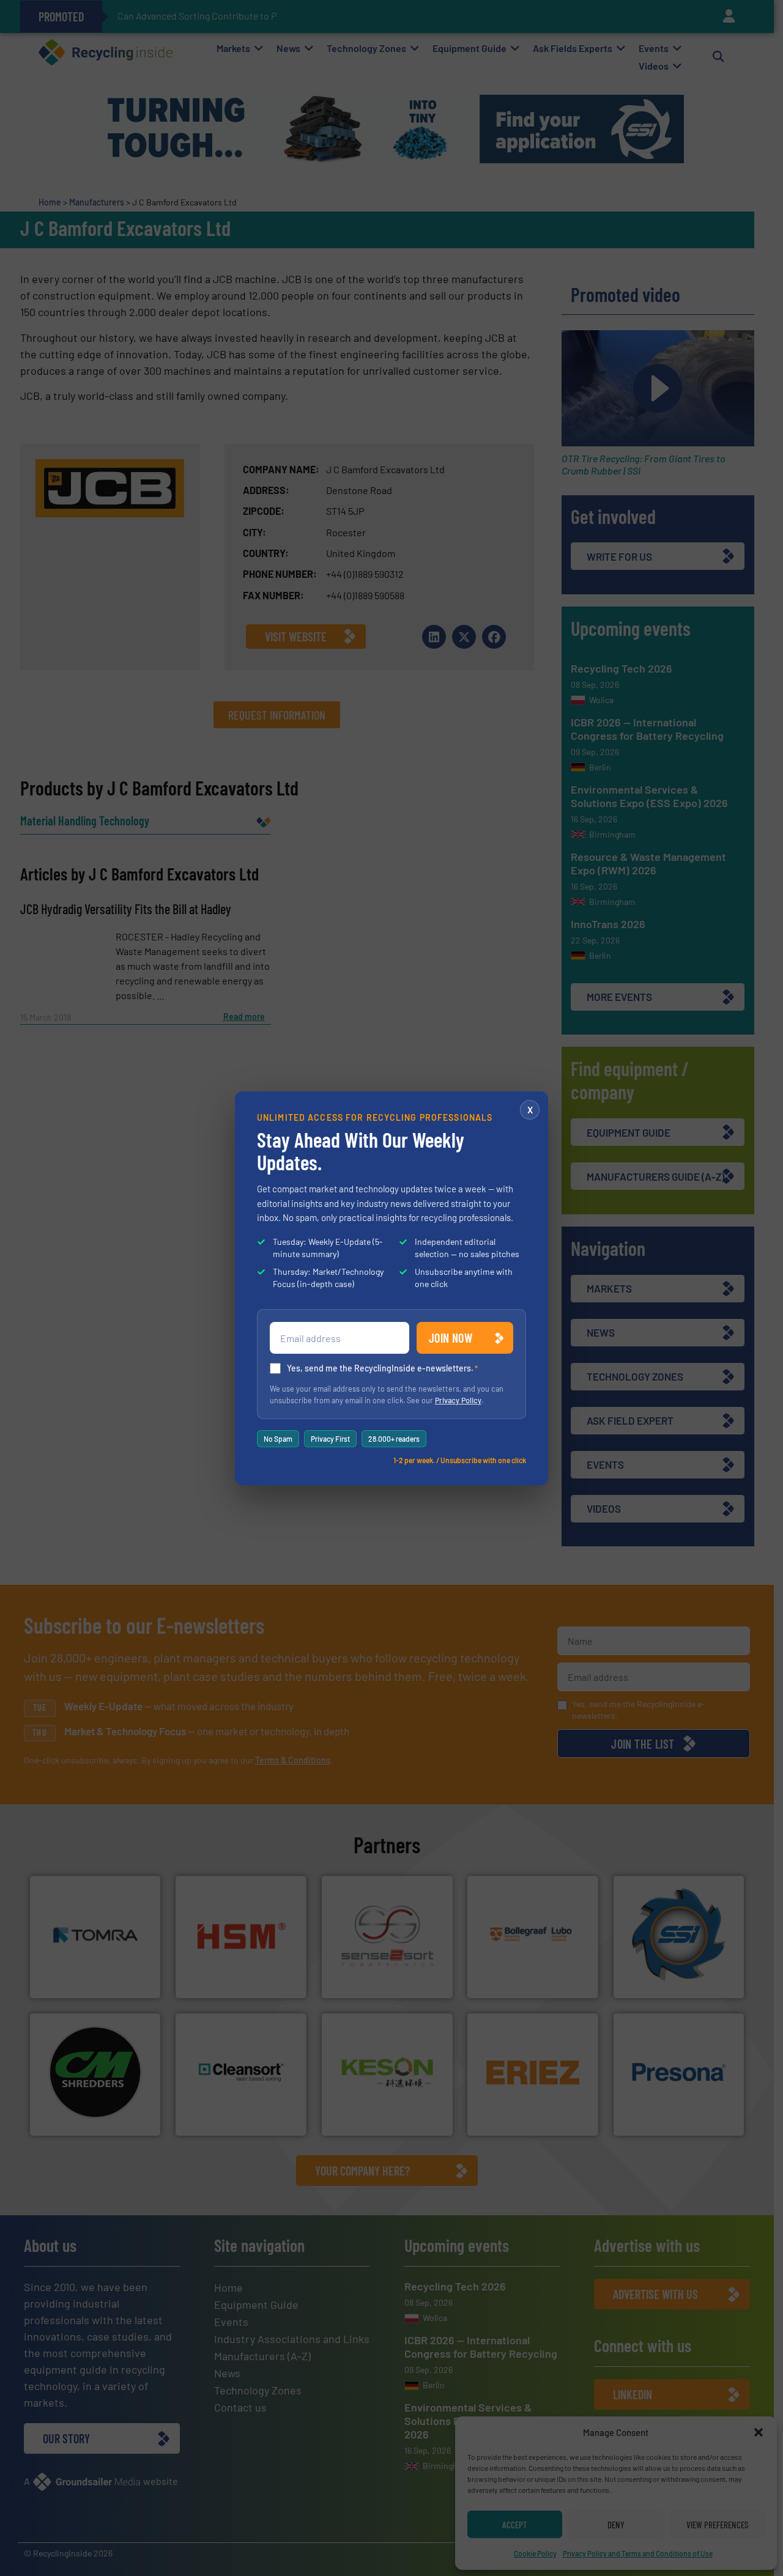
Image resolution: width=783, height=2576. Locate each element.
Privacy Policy (458, 1400)
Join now (451, 1338)
